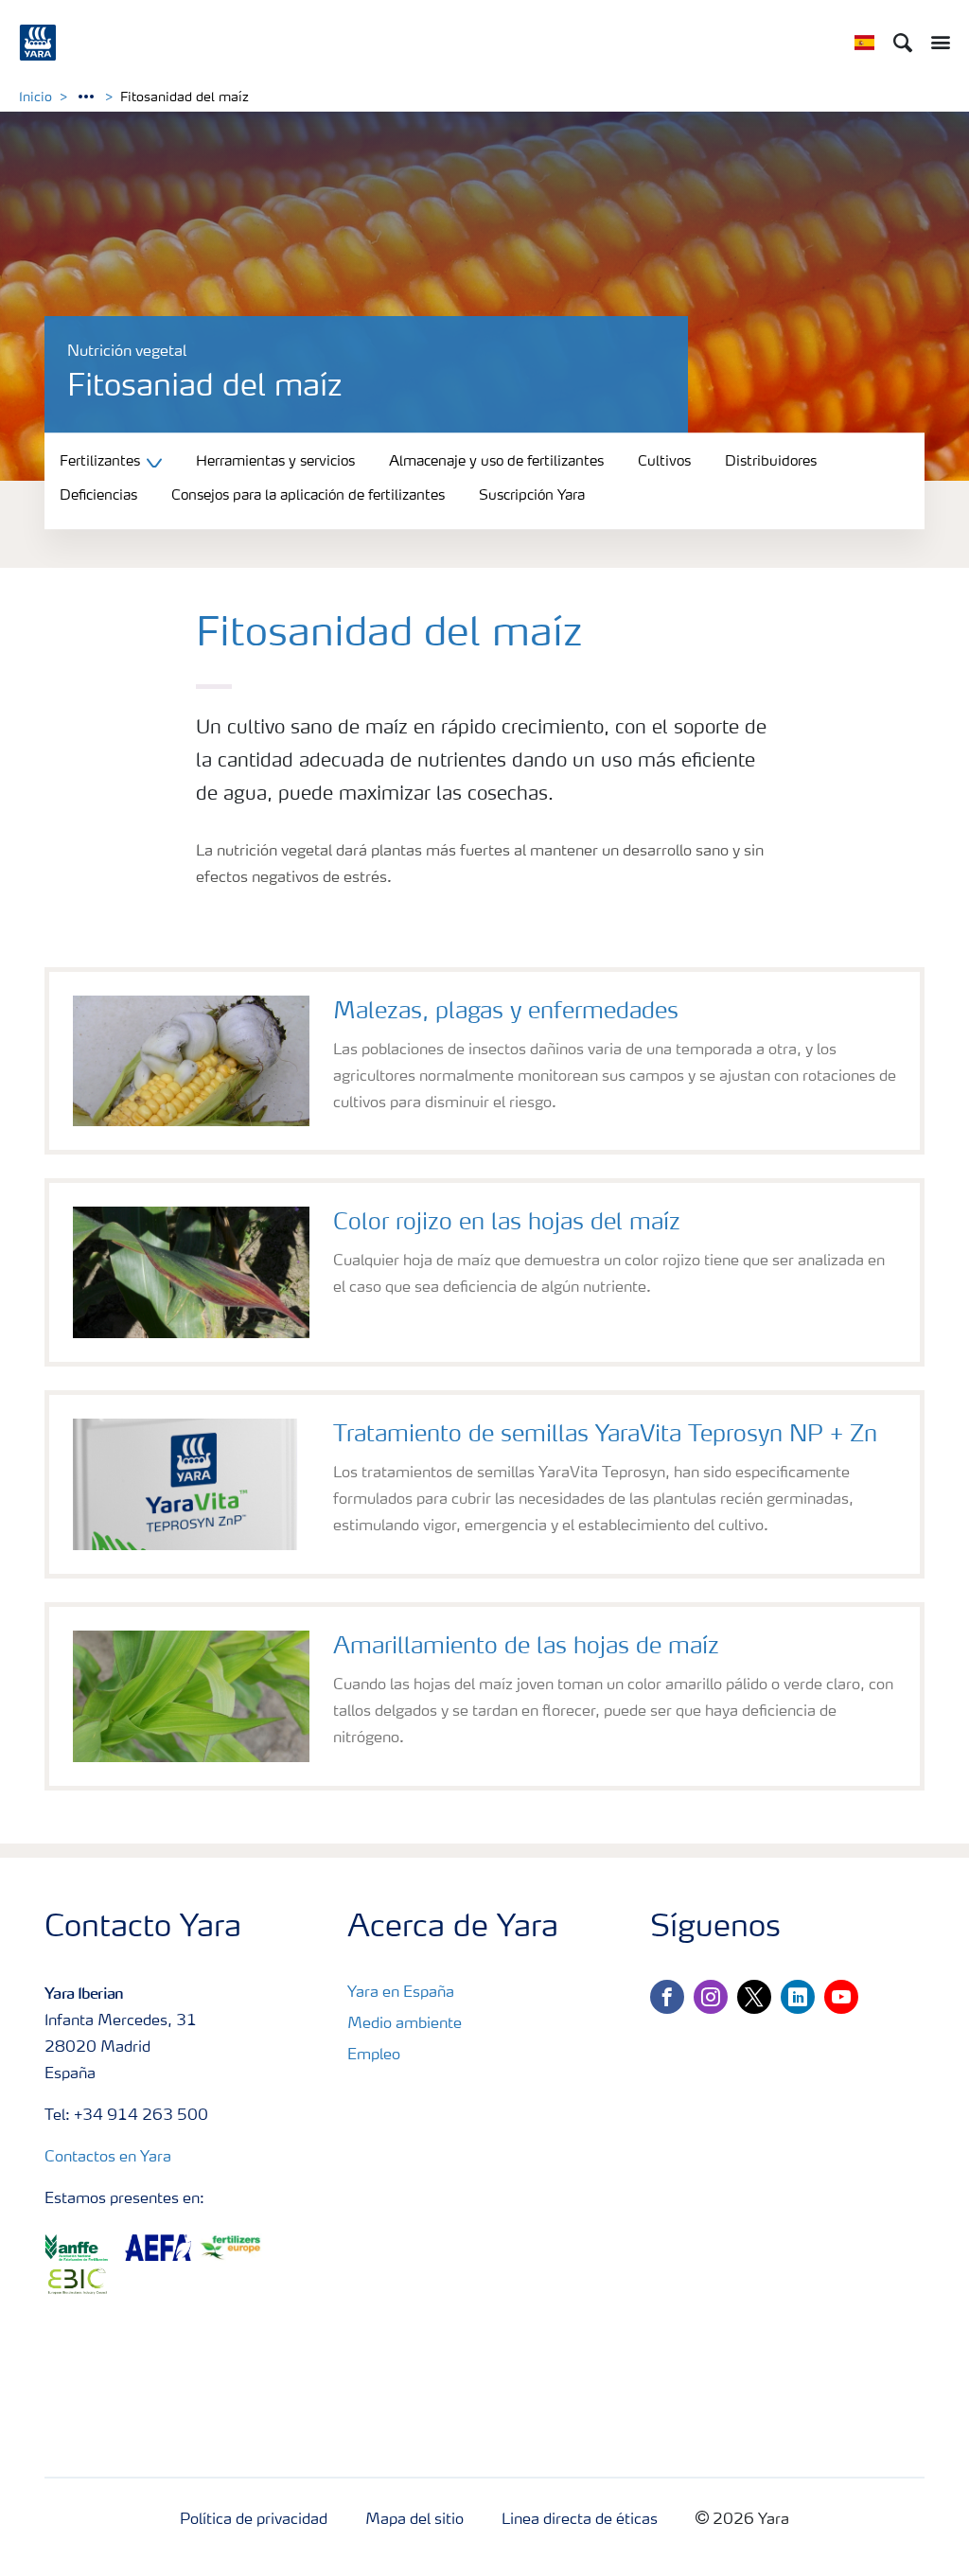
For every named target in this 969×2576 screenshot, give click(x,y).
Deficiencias (98, 497)
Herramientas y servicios (275, 462)
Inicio (35, 97)
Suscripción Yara (532, 497)
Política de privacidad (254, 2520)
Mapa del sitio (414, 2520)
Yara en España (401, 1993)
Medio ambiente (405, 2024)
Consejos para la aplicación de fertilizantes (308, 497)
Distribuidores (771, 462)
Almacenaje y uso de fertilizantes (496, 462)
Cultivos (664, 462)
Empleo (374, 2056)
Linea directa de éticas (580, 2520)
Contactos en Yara (108, 2158)
